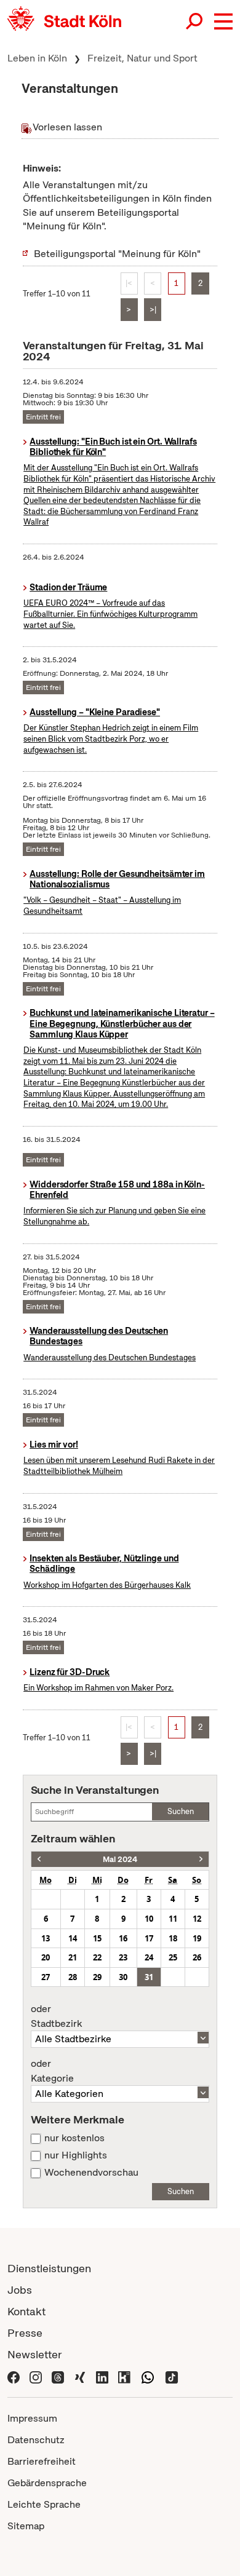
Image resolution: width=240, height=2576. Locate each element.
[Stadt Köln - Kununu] (124, 2376)
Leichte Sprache (44, 2504)
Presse (25, 2333)
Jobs (20, 2290)
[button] (223, 22)
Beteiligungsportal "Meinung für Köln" (117, 254)
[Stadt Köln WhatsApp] (148, 2376)
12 (197, 1919)
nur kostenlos (74, 2138)
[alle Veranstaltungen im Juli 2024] (201, 1859)
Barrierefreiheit (42, 2461)
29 (97, 1977)
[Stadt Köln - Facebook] (14, 2376)
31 (149, 1977)
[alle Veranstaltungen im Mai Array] (39, 1859)
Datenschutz (36, 2440)
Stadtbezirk (56, 2016)
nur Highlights (76, 2155)
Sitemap (26, 2526)
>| (153, 310)
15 (97, 1938)
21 (73, 1957)
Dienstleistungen (49, 2268)
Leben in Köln (37, 58)
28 (73, 1977)
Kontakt (26, 2311)
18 (173, 1938)
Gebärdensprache (47, 2483)
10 (149, 1919)
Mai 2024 (120, 1859)
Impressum (32, 2418)
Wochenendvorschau (91, 2173)
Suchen (181, 1811)
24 (149, 1957)
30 (123, 1977)
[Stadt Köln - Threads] (58, 2376)
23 (123, 1957)
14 (73, 1938)
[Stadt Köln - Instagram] (36, 2376)
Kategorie (52, 2071)
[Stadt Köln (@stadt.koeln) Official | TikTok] (172, 2376)
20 (46, 1957)
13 (46, 1938)
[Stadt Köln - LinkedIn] (102, 2376)
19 (197, 1938)
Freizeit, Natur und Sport (142, 58)
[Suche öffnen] (195, 22)
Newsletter (35, 2354)
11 (173, 1919)
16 (123, 1938)
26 (197, 1957)
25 (173, 1957)
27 (46, 1977)
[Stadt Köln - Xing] (80, 2376)
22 (97, 1957)
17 (149, 1938)
